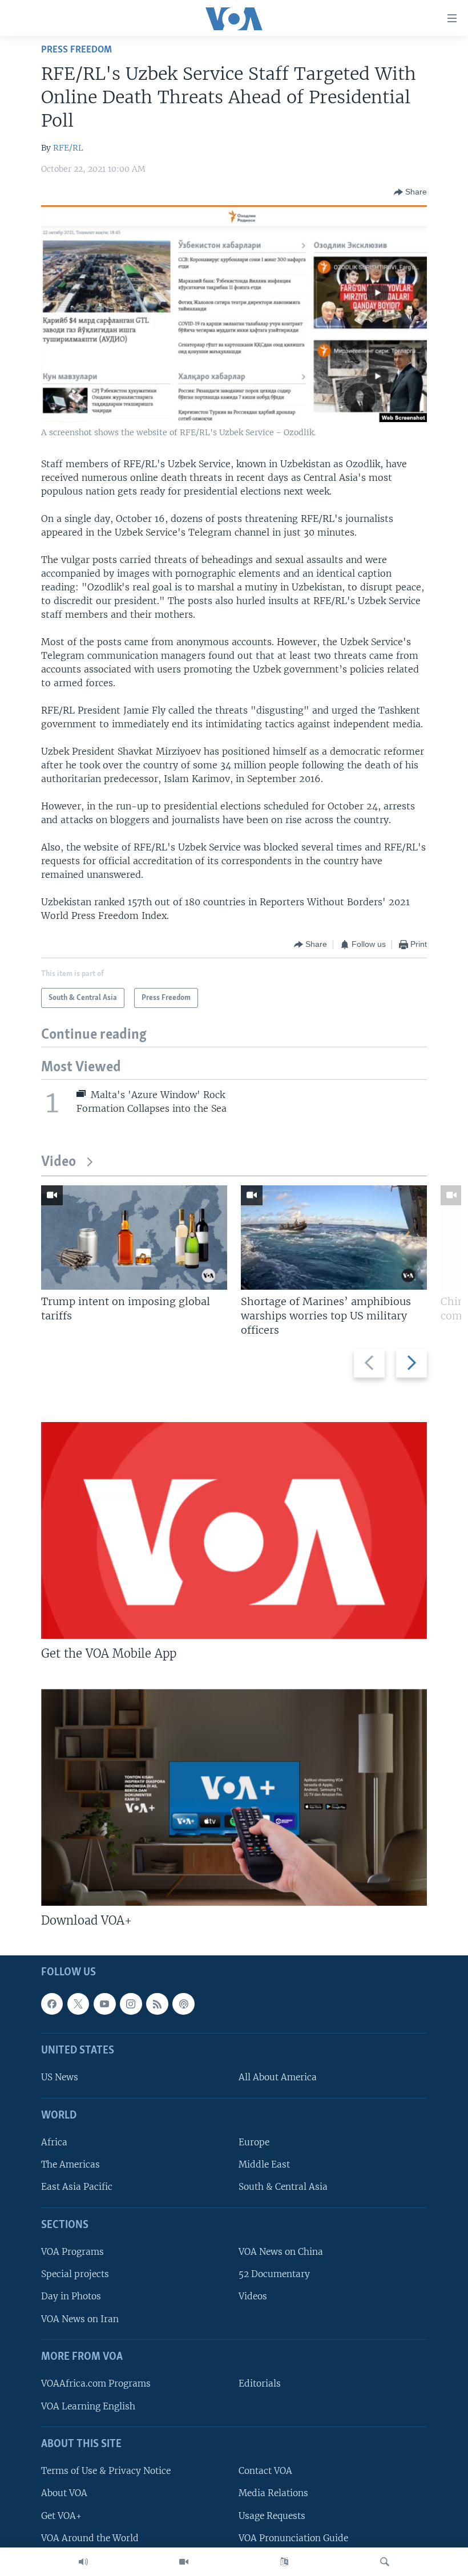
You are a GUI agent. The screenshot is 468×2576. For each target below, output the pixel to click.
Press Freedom (76, 50)
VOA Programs (72, 2252)
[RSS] (157, 2003)
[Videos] (184, 2562)
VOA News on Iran (80, 2318)
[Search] (385, 2562)
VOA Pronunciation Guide (293, 2537)
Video (58, 1162)
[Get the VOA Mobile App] (234, 1530)
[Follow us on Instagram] (131, 2003)
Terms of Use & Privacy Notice (106, 2471)
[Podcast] (183, 2003)
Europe (254, 2142)
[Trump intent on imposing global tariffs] (134, 1238)
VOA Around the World (90, 2537)
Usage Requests (272, 2515)
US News (60, 2077)
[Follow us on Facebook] (52, 2003)
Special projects (75, 2274)
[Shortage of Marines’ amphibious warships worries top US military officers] (334, 1238)
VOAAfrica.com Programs (96, 2383)
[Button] (410, 192)
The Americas (70, 2164)
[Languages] (284, 2562)
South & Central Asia (283, 2187)
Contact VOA (265, 2471)
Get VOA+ (61, 2515)
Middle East (264, 2164)
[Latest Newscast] (83, 2562)
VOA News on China (281, 2252)
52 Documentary (274, 2274)
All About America (278, 2077)
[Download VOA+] (234, 1797)
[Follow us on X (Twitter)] (78, 2003)
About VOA (64, 2493)
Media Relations (273, 2493)
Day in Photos (71, 2296)
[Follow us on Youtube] (104, 2003)
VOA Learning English (88, 2406)
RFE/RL (68, 148)
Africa (54, 2142)
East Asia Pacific (77, 2187)
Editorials (260, 2383)
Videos (253, 2296)
